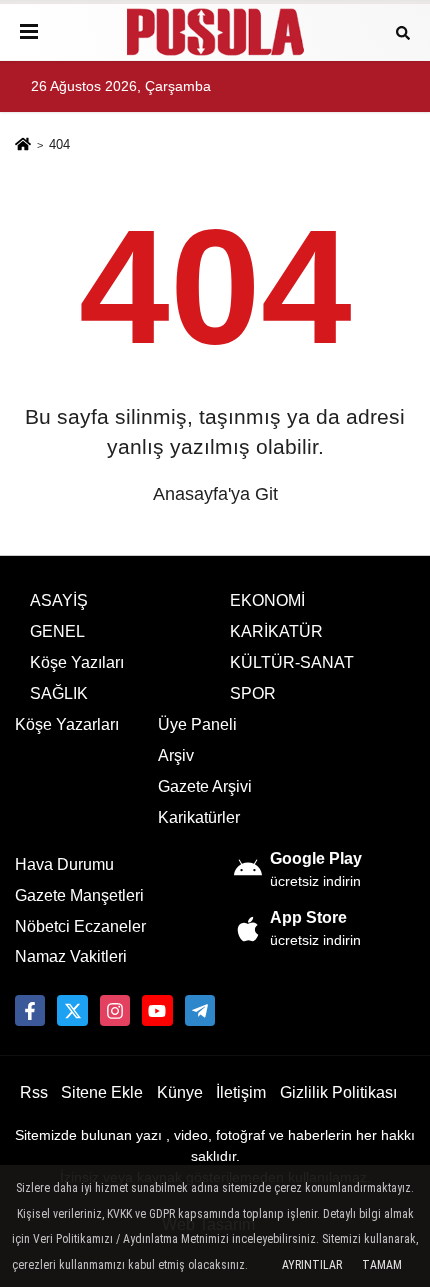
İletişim (241, 1092)
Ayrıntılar (312, 1265)
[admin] (200, 1010)
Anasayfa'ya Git (215, 494)
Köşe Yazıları (77, 662)
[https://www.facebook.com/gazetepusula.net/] (30, 1010)
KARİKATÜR (276, 631)
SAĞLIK (59, 693)
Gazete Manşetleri (79, 895)
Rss (34, 1092)
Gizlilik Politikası (338, 1092)
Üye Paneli (197, 724)
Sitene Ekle (102, 1092)
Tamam (382, 1265)
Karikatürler (199, 817)
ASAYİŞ (59, 600)
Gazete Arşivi (205, 786)
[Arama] (403, 31)
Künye (180, 1092)
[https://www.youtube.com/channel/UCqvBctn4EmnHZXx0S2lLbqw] (157, 1010)
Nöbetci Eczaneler (80, 926)
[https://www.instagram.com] (115, 1010)
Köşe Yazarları (67, 724)
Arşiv (176, 755)
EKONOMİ (267, 600)
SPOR (253, 693)
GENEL (57, 631)
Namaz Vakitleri (71, 956)
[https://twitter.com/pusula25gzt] (72, 1010)
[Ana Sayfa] (23, 146)
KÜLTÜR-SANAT (292, 662)
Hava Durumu (64, 864)
